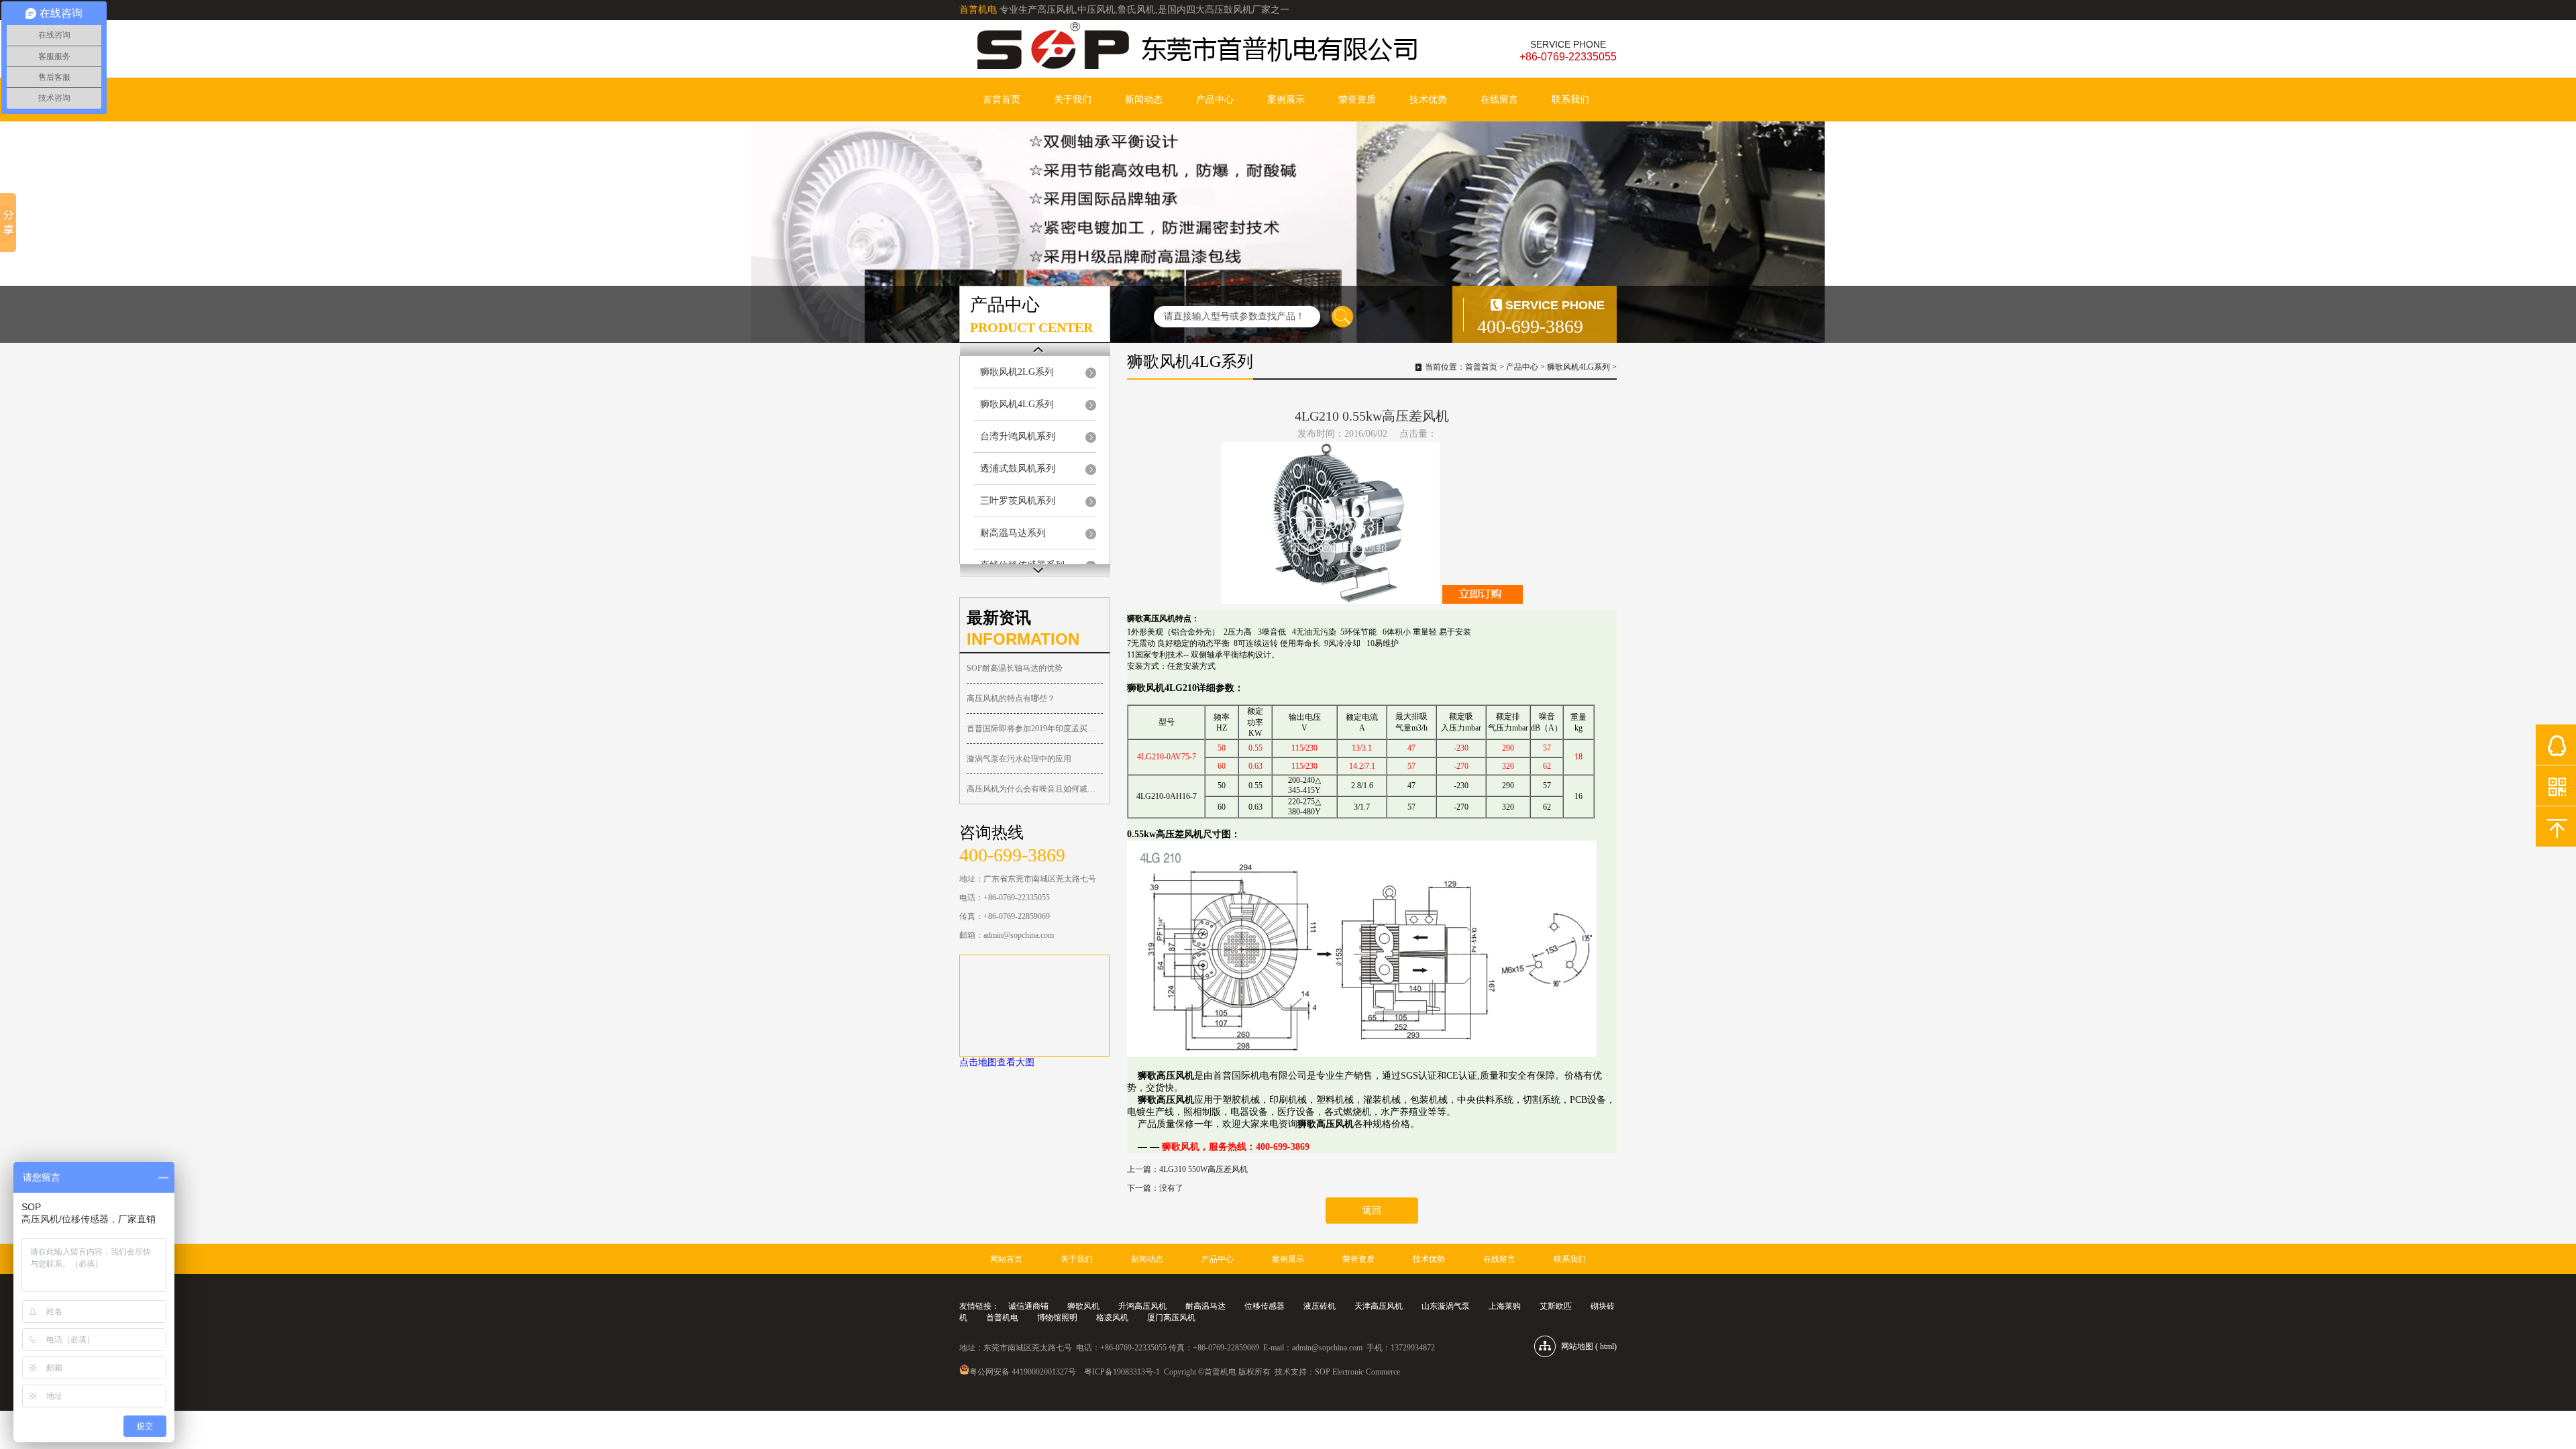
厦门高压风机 (1171, 1318)
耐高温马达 (1205, 1306)
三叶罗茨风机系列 (1018, 501)
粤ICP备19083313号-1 (1122, 1372)
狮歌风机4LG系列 (1017, 404)
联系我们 (1570, 100)
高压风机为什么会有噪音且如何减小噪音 (1035, 789)
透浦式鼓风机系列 (1018, 469)
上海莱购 (1505, 1306)
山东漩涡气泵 (1446, 1306)
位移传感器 (1265, 1306)
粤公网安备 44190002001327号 (1023, 1372)
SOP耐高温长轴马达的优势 (1015, 668)
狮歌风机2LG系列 (1017, 372)
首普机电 (1002, 1318)
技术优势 (1428, 100)
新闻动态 (1144, 100)
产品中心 (1215, 100)
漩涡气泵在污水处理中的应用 (1019, 759)
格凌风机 (1112, 1318)
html (1607, 1346)
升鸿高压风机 (1142, 1306)
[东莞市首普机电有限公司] (1194, 48)
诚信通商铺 (1028, 1306)
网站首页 (1006, 1259)
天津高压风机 (1379, 1306)
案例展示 (1286, 100)
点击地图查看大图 (997, 1062)
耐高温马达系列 (1013, 533)
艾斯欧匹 (1556, 1306)
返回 (1372, 1211)
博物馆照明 (1057, 1318)
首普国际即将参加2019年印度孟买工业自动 (1035, 729)
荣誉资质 (1357, 100)
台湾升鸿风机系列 (1018, 436)
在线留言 (1499, 100)
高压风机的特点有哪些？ (1011, 698)
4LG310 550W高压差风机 (1203, 1169)
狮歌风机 (1083, 1306)
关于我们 (1073, 100)
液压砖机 (1320, 1306)
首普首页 (1002, 100)
